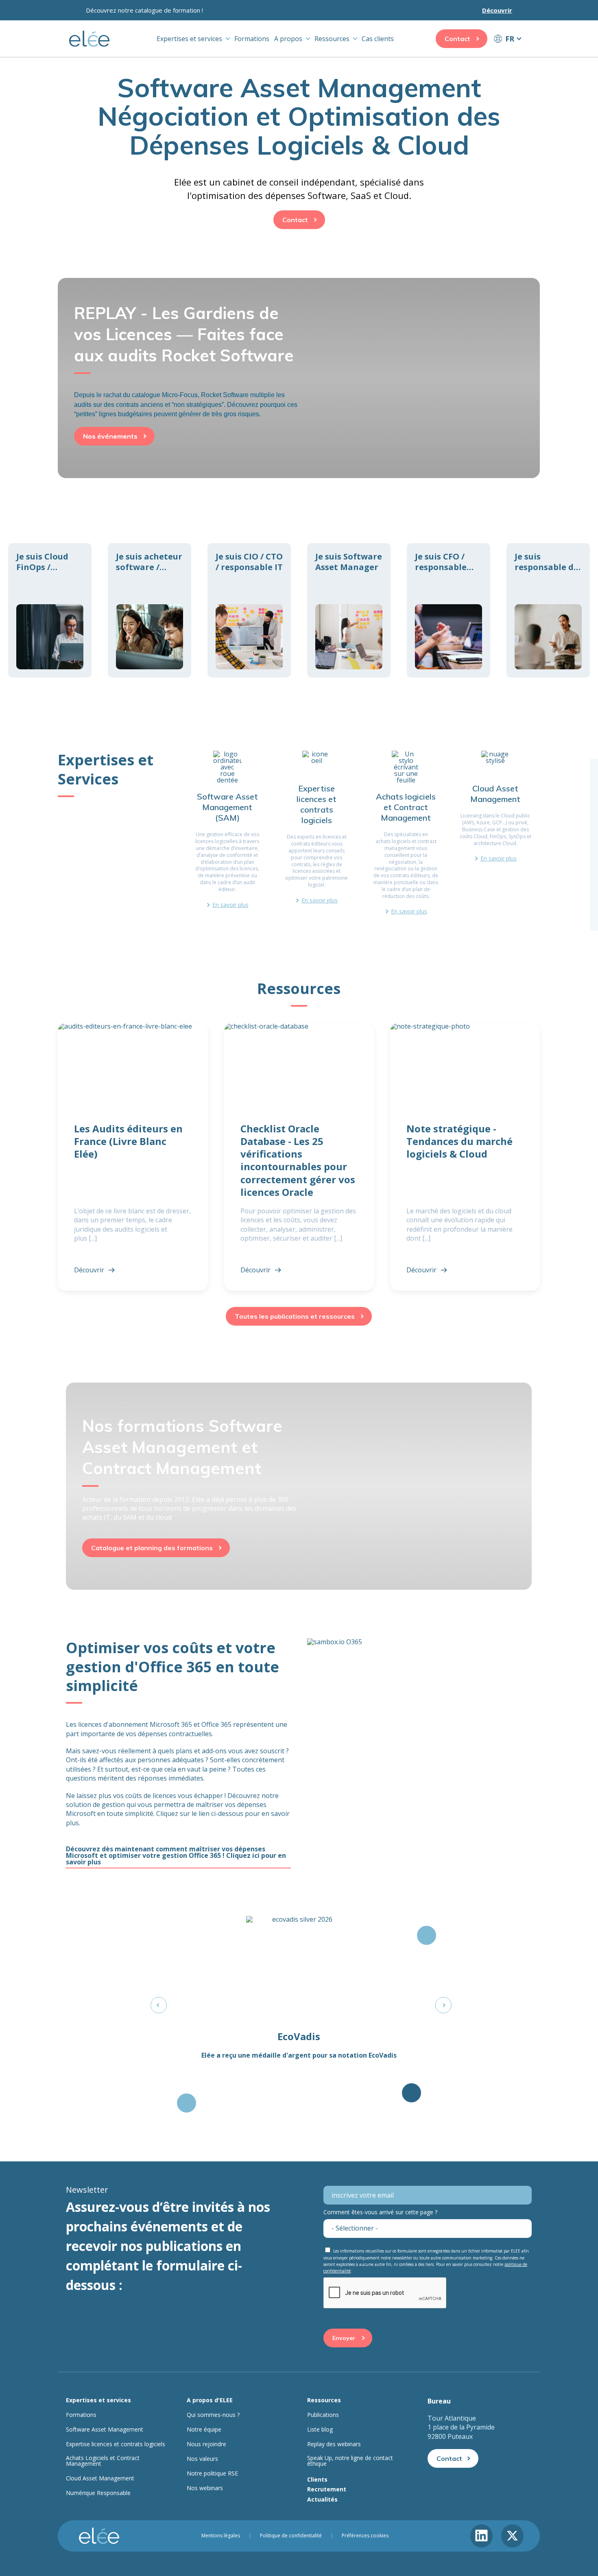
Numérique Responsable (98, 2493)
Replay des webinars (334, 2444)
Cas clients (378, 39)
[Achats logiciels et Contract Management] (406, 832)
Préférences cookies (365, 2536)
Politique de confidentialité (291, 2536)
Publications (323, 2415)
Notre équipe (204, 2430)
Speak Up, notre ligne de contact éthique (350, 2461)
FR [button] (510, 39)
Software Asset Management (105, 2430)
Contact (457, 39)
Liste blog (320, 2430)
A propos (288, 39)
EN (507, 54)
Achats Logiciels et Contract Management (103, 2461)
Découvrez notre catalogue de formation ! (144, 10)
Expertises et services (189, 39)
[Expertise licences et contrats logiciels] (316, 832)
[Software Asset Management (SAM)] (227, 832)
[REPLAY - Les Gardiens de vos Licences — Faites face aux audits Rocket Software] (299, 361)
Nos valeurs (202, 2459)
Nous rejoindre (206, 2444)
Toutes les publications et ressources (295, 1316)
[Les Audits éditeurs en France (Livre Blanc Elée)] (133, 1157)
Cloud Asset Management (100, 2478)
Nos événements (110, 436)
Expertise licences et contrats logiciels (116, 2444)
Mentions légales (221, 2536)
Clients (317, 2479)
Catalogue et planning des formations (152, 1548)
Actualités (322, 2499)
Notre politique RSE (212, 2473)
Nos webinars (205, 2488)
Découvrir (497, 10)
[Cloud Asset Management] (495, 832)
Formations (252, 39)
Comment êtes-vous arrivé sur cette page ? (380, 2212)
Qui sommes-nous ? (213, 2415)
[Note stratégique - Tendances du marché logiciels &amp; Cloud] (465, 1157)
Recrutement (327, 2489)
